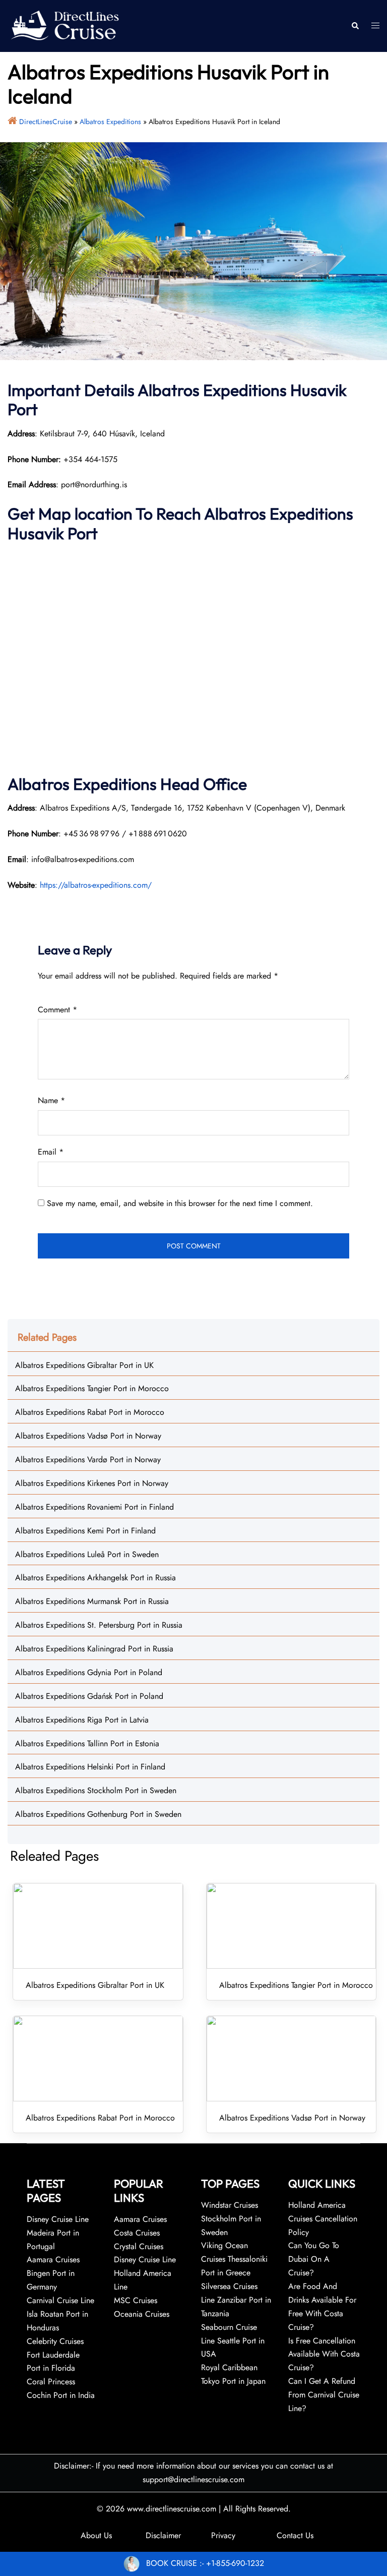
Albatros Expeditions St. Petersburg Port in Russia (99, 1625)
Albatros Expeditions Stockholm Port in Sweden (96, 1790)
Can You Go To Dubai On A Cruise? (314, 2259)
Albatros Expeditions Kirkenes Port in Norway (92, 1483)
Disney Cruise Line (145, 2259)
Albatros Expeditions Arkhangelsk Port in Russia (95, 1578)
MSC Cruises (136, 2300)
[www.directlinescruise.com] (64, 25)
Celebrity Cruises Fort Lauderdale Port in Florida (55, 2355)
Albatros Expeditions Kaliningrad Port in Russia (94, 1649)
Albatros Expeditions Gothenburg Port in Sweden (98, 1814)
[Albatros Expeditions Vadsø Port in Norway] (292, 2058)
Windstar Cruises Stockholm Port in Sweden (231, 2219)
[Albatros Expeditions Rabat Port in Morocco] (98, 2058)
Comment (57, 1010)
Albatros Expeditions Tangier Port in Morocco (92, 1388)
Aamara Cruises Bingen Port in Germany (53, 2273)
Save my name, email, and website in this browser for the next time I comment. (180, 1203)
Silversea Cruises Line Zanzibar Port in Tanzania (236, 2300)
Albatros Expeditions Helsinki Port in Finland (90, 1767)
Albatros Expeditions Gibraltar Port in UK (84, 1365)
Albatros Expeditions (110, 122)
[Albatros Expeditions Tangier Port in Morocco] (292, 1926)
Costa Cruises (137, 2233)
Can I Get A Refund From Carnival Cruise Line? (324, 2395)
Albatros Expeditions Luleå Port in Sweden (87, 1554)
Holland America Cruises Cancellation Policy (323, 2219)
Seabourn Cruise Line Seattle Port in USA (233, 2341)
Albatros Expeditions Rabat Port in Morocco (90, 1412)
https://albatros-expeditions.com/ (96, 885)
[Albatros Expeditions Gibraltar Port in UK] (98, 1926)
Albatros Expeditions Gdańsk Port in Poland (89, 1696)
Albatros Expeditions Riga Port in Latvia (82, 1720)
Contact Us (295, 2535)
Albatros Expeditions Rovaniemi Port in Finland (94, 1507)
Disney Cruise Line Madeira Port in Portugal (58, 2233)
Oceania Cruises (142, 2314)
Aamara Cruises (140, 2219)
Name (51, 1100)
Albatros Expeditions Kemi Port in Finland (85, 1531)
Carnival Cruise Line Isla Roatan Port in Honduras (60, 2314)
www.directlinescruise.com (172, 2509)
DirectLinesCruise (46, 122)
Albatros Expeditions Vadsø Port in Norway (88, 1436)
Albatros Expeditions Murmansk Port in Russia (92, 1601)
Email (51, 1152)
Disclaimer (163, 2535)
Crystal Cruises (139, 2246)
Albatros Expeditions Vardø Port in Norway (88, 1459)
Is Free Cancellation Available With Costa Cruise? (324, 2354)
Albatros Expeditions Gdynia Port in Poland (89, 1672)
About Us (96, 2535)
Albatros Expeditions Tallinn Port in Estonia (87, 1743)
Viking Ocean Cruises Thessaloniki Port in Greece (234, 2259)
